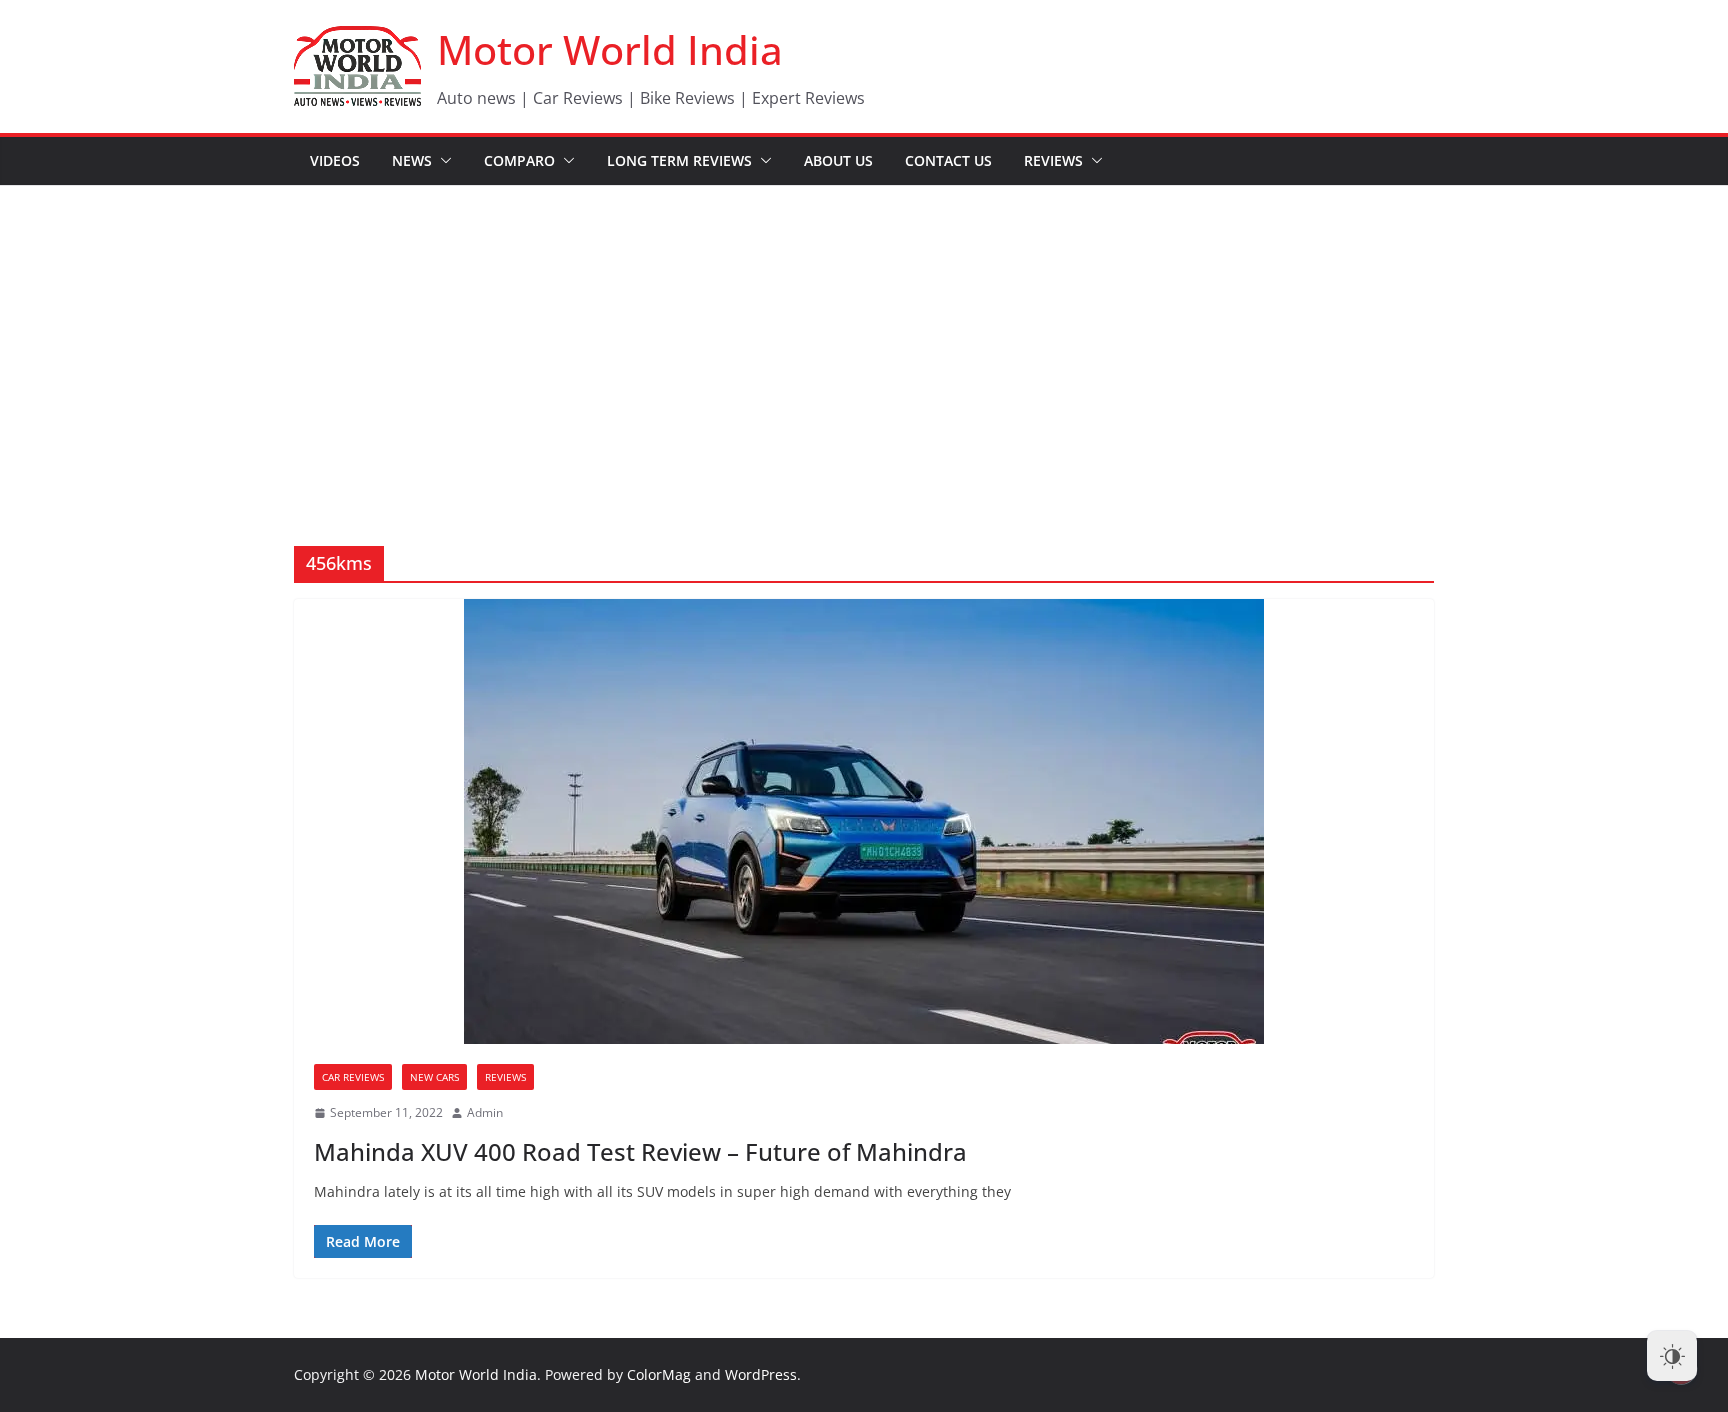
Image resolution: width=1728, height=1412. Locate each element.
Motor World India (610, 49)
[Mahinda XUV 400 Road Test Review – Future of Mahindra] (864, 821)
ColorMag (659, 1374)
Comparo (519, 160)
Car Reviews (353, 1077)
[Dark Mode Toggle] (1672, 1356)
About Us (838, 160)
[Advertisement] (864, 336)
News (412, 160)
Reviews (1053, 160)
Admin (485, 1112)
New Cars (434, 1077)
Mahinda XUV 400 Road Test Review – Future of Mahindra (640, 1151)
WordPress (761, 1374)
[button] (442, 161)
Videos (335, 160)
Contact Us (948, 160)
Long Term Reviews (679, 160)
